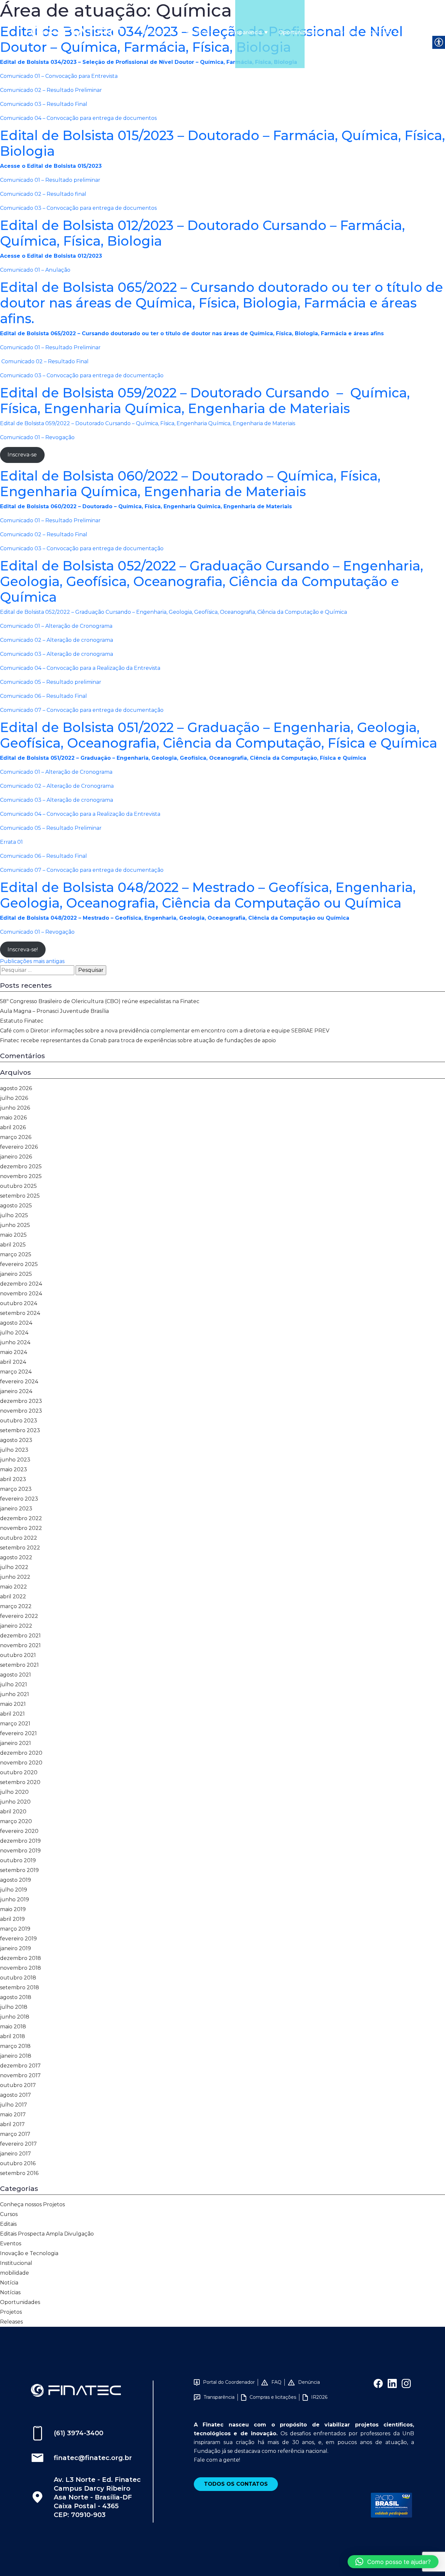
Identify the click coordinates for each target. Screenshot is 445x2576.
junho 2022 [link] (15, 1577)
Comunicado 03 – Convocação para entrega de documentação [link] (82, 375)
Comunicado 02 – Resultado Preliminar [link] (51, 90)
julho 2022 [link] (14, 1567)
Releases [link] (11, 2322)
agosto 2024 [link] (16, 1323)
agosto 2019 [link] (15, 1880)
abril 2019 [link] (12, 1919)
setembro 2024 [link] (20, 1313)
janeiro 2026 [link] (16, 1157)
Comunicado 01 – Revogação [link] (37, 437)
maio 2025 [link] (13, 1235)
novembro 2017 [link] (20, 2075)
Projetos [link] (11, 2312)
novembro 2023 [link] (21, 1411)
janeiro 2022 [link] (16, 1626)
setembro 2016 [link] (19, 2173)
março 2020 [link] (16, 1821)
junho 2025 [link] (15, 1225)
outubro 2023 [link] (19, 1421)
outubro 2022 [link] (19, 1538)
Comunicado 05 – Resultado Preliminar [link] (51, 828)
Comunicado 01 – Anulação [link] (35, 270)
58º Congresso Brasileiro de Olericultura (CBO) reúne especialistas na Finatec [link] (100, 1001)
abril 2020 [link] (13, 1812)
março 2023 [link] (16, 1489)
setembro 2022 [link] (20, 1548)
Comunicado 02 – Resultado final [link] (43, 194)
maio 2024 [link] (14, 1352)
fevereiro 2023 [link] (19, 1499)
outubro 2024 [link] (19, 1303)
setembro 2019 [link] (19, 1870)
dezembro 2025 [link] (21, 1166)
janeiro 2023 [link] (16, 1509)
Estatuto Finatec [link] (22, 1021)
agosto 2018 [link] (16, 1997)
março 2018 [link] (15, 2046)
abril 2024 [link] (13, 1362)
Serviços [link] (197, 32)
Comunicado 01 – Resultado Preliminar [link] (50, 347)
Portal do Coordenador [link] (229, 2382)
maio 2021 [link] (13, 1704)
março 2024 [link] (16, 1372)
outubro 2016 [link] (18, 2163)
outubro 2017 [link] (18, 2085)
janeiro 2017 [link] (15, 2154)
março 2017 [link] (15, 2134)
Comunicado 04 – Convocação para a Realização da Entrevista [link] (80, 668)
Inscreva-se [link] (22, 455)
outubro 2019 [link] (18, 1860)
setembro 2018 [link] (20, 1987)
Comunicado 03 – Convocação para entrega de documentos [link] (78, 208)
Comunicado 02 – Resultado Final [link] (44, 361)
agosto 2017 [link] (15, 2095)
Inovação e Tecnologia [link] (29, 2253)
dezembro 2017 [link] (20, 2066)
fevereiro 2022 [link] (19, 1616)
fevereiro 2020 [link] (19, 1831)
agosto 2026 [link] (16, 1088)
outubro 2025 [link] (18, 1186)
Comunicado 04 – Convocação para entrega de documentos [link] (78, 118)
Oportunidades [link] (299, 32)
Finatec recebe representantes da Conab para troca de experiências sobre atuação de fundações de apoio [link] (138, 1040)
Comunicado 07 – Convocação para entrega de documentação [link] (82, 710)
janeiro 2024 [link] (16, 1391)
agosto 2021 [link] (15, 1675)
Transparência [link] (243, 32)
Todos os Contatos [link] (236, 2484)
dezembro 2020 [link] (21, 1753)
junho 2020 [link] (15, 1802)
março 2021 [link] (15, 1724)
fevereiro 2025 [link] (19, 1264)
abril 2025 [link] (13, 1245)
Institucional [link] (16, 2263)
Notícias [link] (346, 32)
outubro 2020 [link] (19, 1772)
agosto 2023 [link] (16, 1440)
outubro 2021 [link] (18, 1655)
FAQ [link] (276, 2382)
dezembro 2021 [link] (20, 1636)
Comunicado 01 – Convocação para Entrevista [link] (59, 76)
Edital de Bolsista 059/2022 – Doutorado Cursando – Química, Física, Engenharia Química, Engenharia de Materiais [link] (205, 401)
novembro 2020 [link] (21, 1763)
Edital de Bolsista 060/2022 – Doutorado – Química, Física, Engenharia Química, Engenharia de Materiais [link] (190, 484)
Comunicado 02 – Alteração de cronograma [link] (57, 640)
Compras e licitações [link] (273, 2397)
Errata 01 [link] (11, 842)
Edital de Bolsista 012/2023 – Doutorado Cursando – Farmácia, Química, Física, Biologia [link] (202, 233)
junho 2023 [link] (15, 1460)
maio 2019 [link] (13, 1909)
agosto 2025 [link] (16, 1206)
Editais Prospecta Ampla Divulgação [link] (47, 2234)
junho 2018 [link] (15, 2017)
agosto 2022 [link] (16, 1557)
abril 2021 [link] (12, 1714)
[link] (76, 32)
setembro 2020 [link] (20, 1782)
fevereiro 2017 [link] (18, 2144)
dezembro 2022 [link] (21, 1518)
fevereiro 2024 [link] (19, 1382)
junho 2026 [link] (15, 1108)
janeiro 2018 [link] (16, 2056)
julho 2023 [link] (14, 1450)
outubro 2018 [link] (18, 1978)
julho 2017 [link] (14, 2105)
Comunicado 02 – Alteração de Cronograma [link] (57, 786)
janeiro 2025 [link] (16, 1274)
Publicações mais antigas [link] (32, 961)
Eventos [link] (11, 2244)
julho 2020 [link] (14, 1792)
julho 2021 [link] (14, 1684)
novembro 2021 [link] (20, 1645)
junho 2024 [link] (15, 1342)
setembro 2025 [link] (20, 1196)
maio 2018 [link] (13, 2027)
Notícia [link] (9, 2283)
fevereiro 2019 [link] (18, 1939)
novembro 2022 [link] (21, 1528)
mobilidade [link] (14, 2273)
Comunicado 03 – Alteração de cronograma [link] (57, 654)
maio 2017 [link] (13, 2115)
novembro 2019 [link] (20, 1851)
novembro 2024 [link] (21, 1294)
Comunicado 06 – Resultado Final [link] (43, 696)
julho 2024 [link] (14, 1333)
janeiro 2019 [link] (15, 1948)
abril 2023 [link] (13, 1479)
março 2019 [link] (15, 1929)
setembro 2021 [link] (19, 1665)
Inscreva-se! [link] (23, 950)
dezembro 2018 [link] (21, 1958)
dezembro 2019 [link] (20, 1841)
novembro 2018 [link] (21, 1968)
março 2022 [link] (16, 1606)
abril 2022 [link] (13, 1597)
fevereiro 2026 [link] (19, 1147)
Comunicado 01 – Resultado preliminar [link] (50, 180)
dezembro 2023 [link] (21, 1401)
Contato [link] (380, 32)
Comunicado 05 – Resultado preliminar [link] (51, 682)
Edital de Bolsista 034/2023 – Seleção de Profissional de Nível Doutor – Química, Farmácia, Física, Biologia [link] (201, 39)
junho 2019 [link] (14, 1900)
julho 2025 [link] (14, 1215)
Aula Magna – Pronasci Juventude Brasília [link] (54, 1011)
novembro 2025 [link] (21, 1176)
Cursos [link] (9, 2214)
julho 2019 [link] (14, 1890)
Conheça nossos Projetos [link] (32, 2204)
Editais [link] (8, 2224)
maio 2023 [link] (14, 1469)
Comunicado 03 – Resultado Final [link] (44, 104)
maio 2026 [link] (13, 1118)
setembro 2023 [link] (20, 1430)
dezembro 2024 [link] (21, 1284)
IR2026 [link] (319, 2397)
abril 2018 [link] (13, 2036)
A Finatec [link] (156, 32)
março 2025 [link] (16, 1254)
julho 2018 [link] (14, 2007)
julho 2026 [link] (14, 1098)
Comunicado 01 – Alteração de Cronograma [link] (56, 626)
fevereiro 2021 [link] (18, 1733)
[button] (393, 2562)
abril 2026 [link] (13, 1127)
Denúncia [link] (309, 2382)
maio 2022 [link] (14, 1587)
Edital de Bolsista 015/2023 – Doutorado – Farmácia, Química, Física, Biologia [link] (223, 143)
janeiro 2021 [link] (15, 1743)
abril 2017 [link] (12, 2124)
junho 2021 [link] (14, 1694)
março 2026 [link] (16, 1137)
